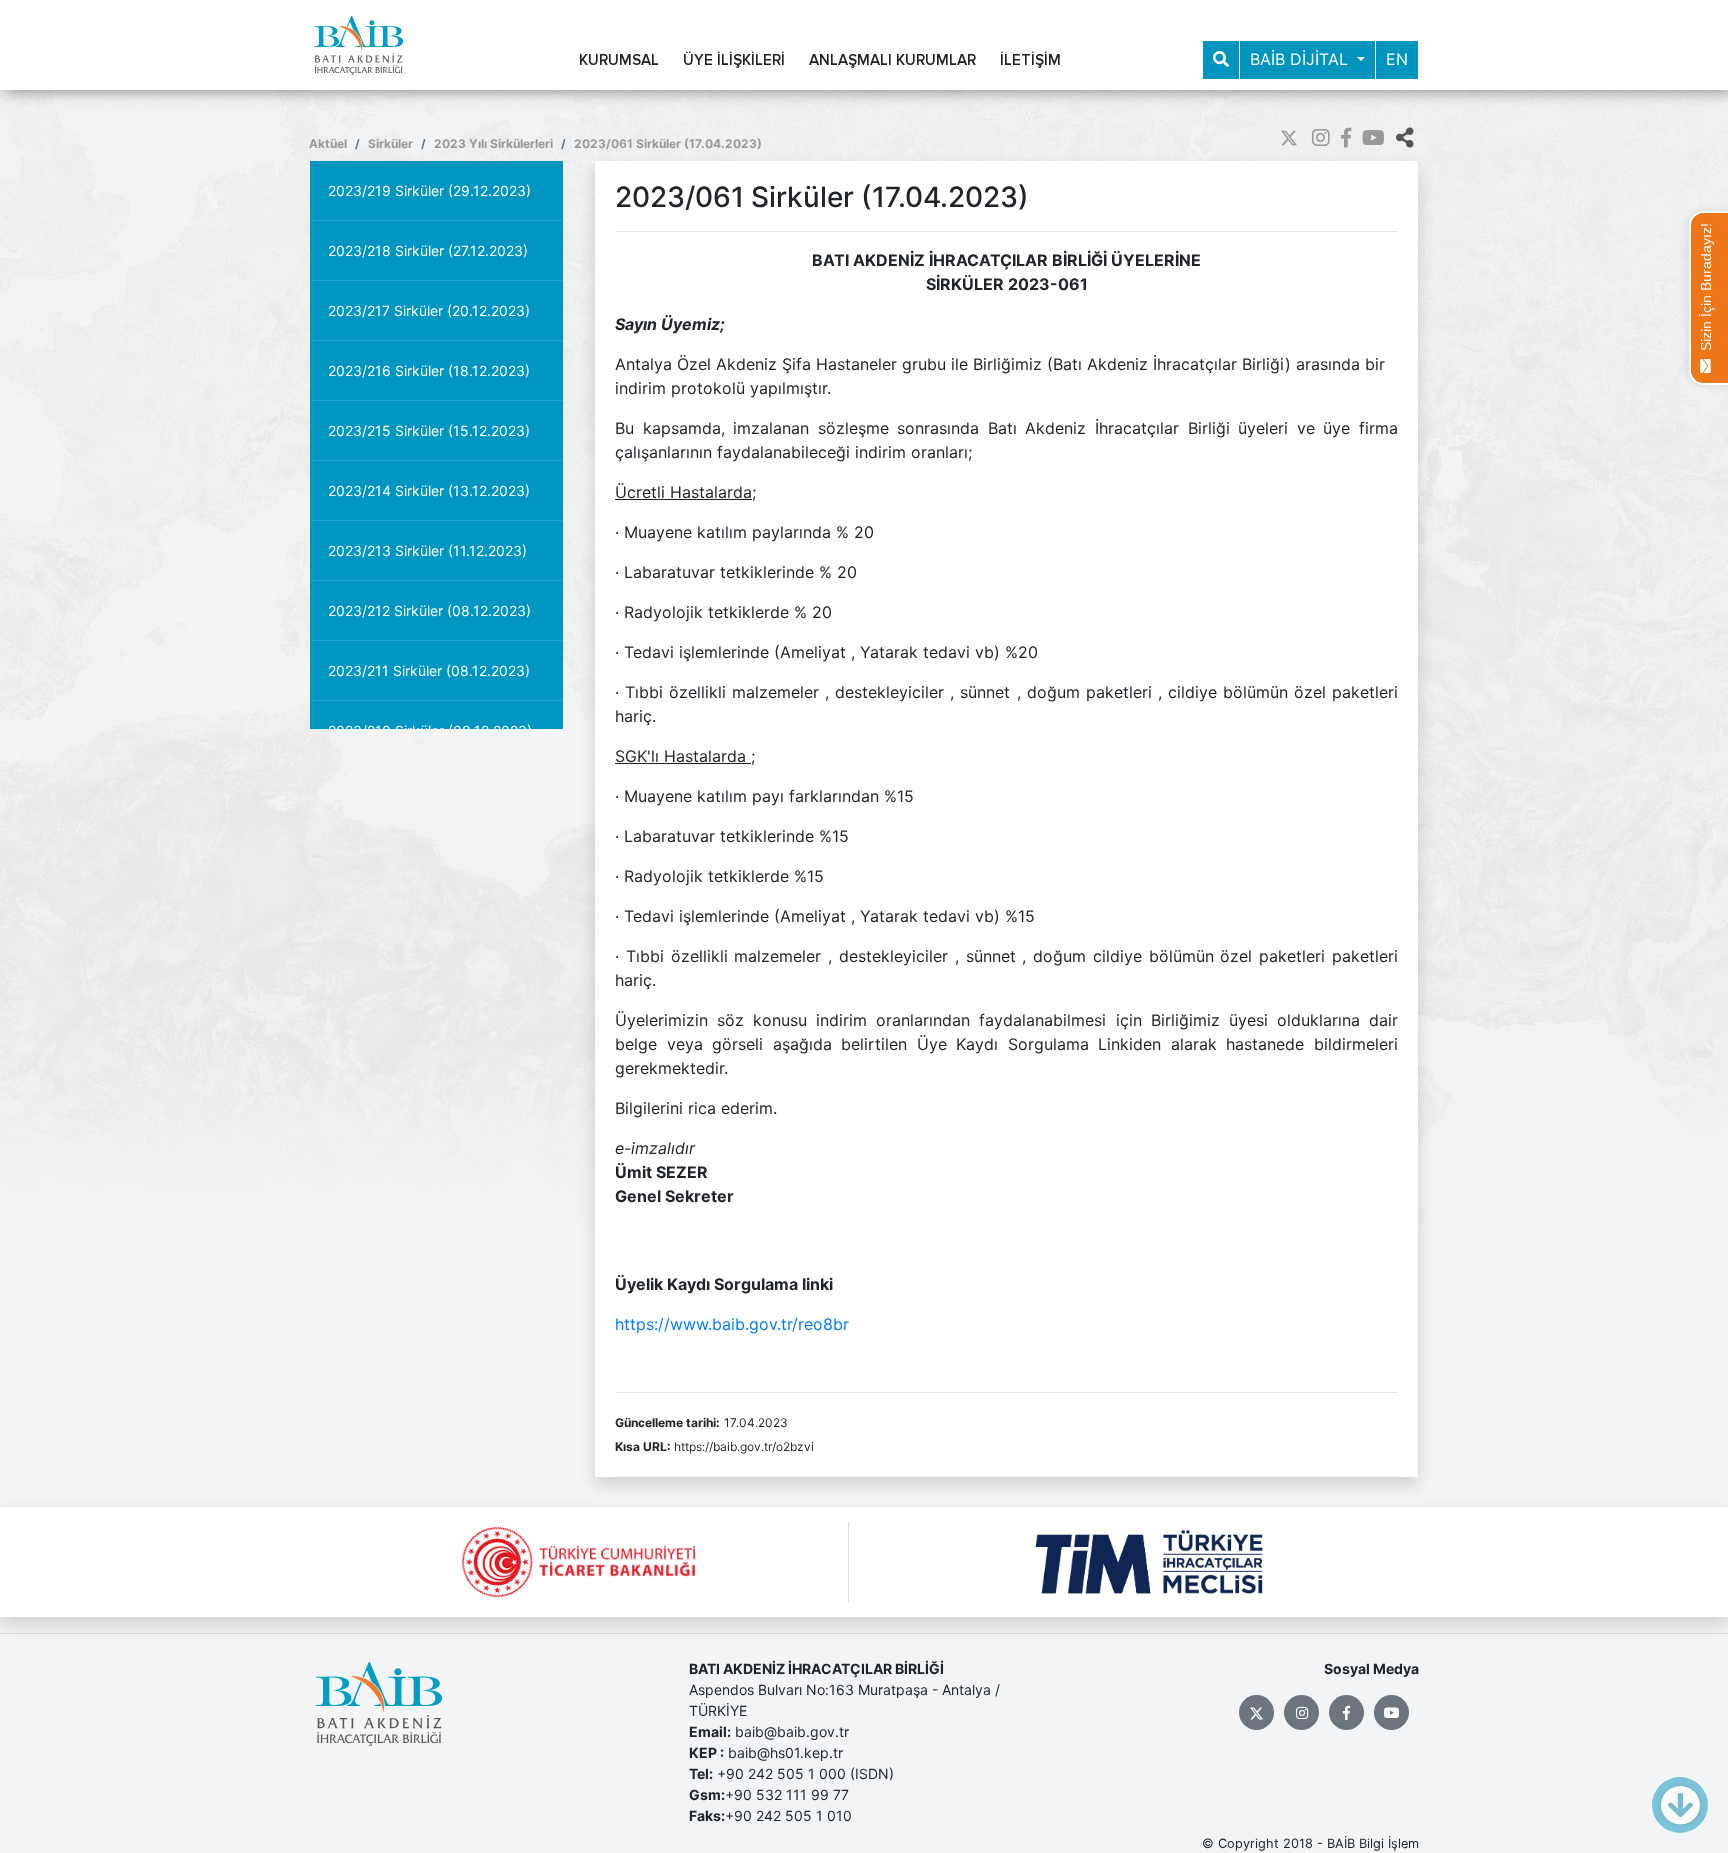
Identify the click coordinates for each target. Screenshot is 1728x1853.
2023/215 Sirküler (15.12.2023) (429, 430)
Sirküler (390, 143)
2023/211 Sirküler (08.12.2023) (429, 670)
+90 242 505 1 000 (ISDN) (805, 1773)
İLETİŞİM (1030, 60)
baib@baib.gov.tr (792, 1731)
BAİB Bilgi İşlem (1373, 1843)
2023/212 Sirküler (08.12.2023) (429, 610)
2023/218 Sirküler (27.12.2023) (428, 250)
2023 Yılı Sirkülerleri (493, 143)
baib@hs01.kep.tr (785, 1752)
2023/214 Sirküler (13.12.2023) (429, 490)
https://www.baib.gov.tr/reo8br (732, 1324)
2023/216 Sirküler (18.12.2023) (429, 370)
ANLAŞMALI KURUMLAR (892, 60)
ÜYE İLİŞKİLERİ (734, 60)
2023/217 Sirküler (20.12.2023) (429, 310)
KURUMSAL (619, 60)
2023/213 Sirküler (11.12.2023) (427, 550)
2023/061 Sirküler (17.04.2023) (668, 143)
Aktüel (328, 143)
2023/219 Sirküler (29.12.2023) (429, 190)
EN (1397, 59)
